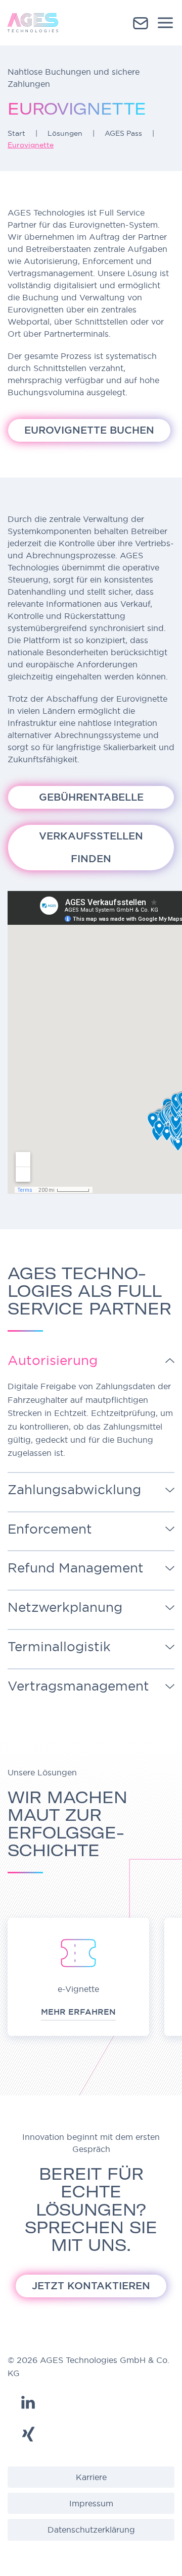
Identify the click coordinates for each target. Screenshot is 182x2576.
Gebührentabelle (91, 797)
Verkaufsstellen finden (91, 847)
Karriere (91, 2477)
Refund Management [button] (78, 1568)
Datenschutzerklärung (91, 2530)
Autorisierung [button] (55, 1360)
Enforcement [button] (50, 1529)
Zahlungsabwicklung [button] (76, 1490)
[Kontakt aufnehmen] (141, 22)
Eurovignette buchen (89, 430)
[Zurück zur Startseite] (33, 23)
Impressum (91, 2503)
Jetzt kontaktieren (91, 2286)
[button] (165, 23)
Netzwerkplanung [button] (67, 1607)
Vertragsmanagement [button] (80, 1686)
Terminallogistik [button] (61, 1647)
